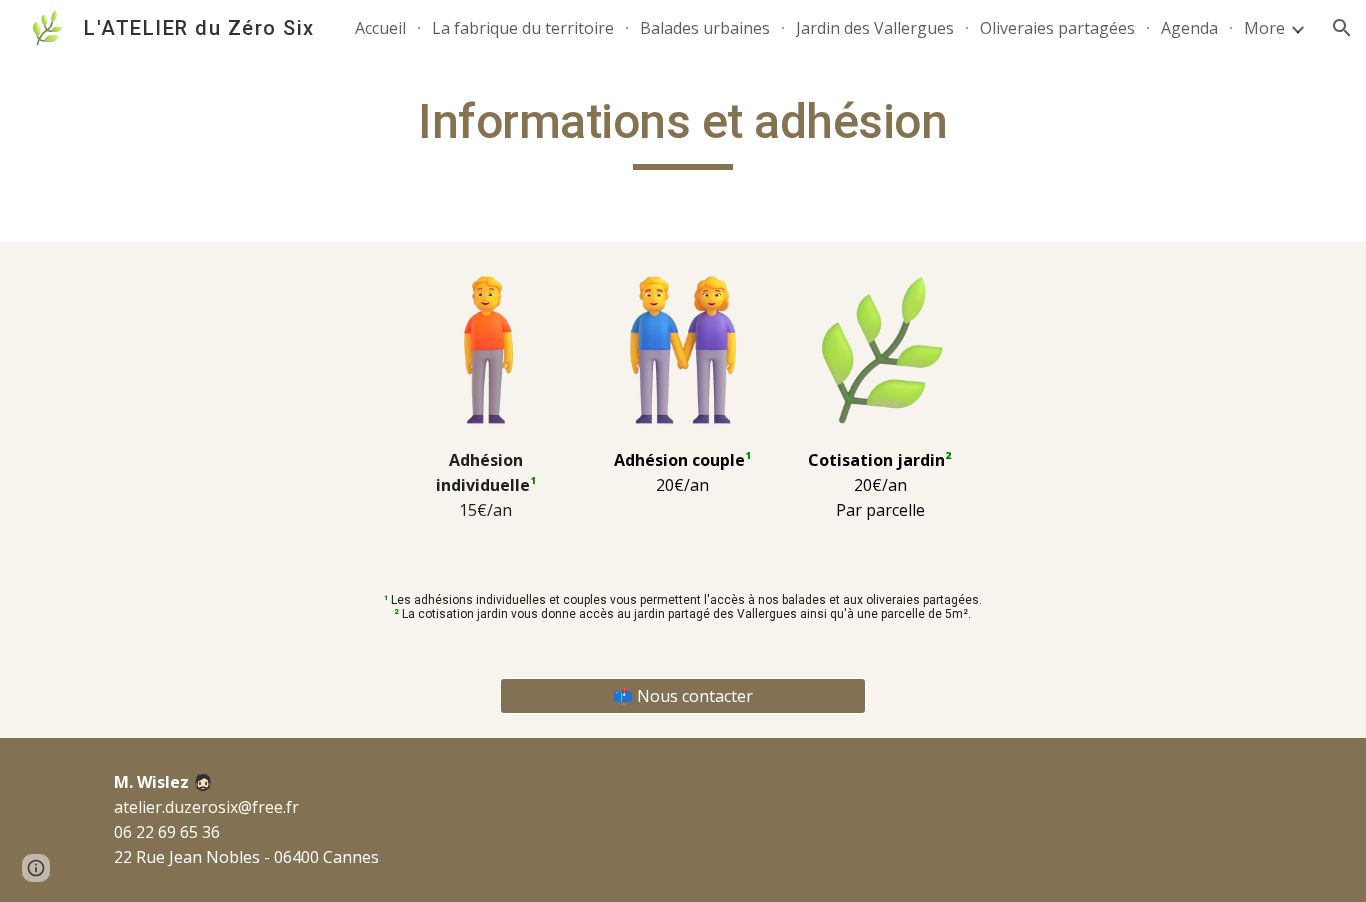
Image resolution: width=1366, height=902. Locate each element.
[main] (683, 131)
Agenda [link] (1189, 28)
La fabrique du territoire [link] (523, 28)
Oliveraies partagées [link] (1057, 28)
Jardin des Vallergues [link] (875, 28)
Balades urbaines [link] (705, 28)
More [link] (1264, 28)
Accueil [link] (380, 28)
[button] (1342, 28)
